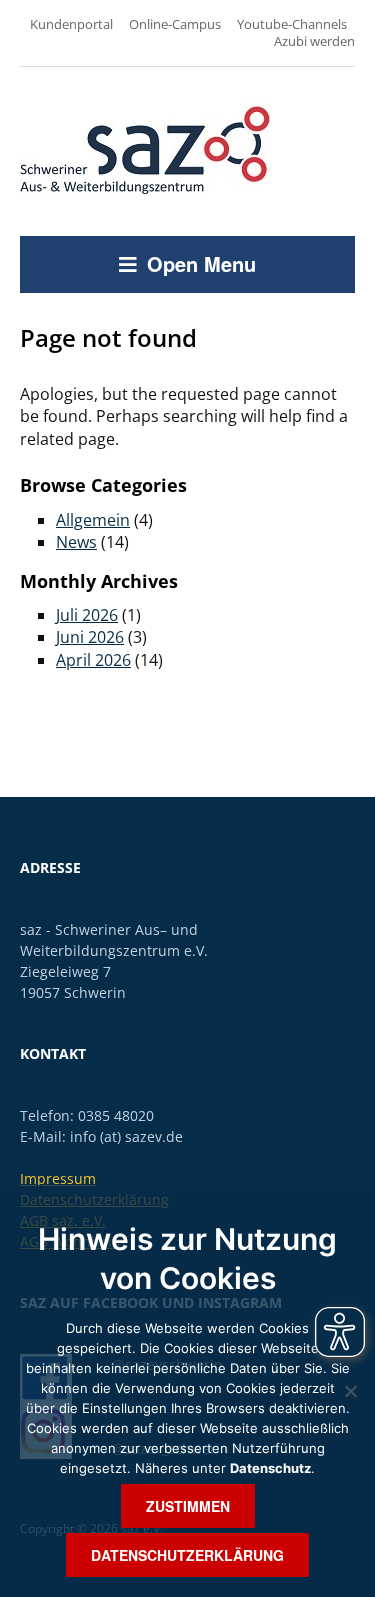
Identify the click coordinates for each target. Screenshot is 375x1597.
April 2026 (93, 660)
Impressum (58, 1178)
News (76, 542)
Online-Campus (175, 24)
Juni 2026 (90, 637)
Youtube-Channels (292, 24)
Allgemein (93, 520)
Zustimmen (188, 1506)
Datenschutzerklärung (187, 1555)
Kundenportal (71, 24)
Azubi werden (314, 41)
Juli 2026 (87, 615)
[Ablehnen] (350, 1391)
